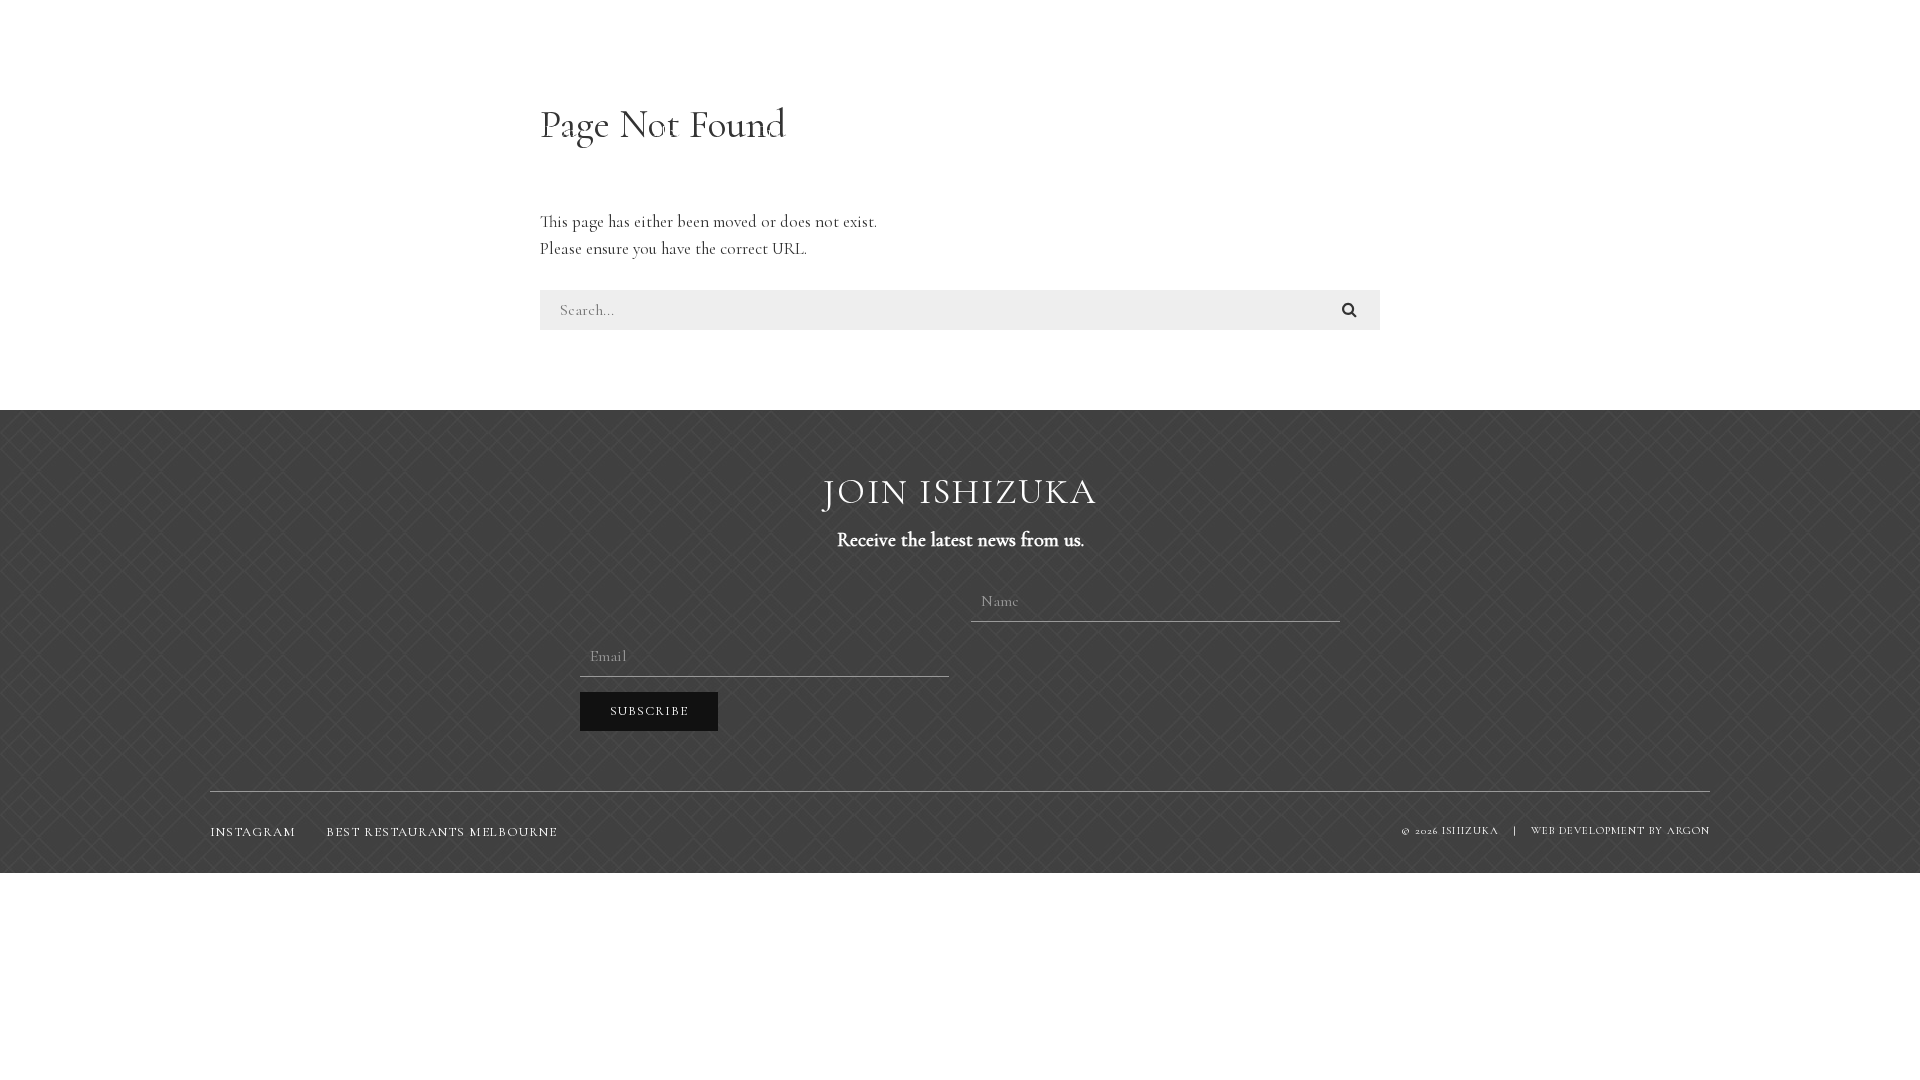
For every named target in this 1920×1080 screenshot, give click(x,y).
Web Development (1588, 830)
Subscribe (649, 711)
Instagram (253, 832)
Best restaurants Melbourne (441, 832)
